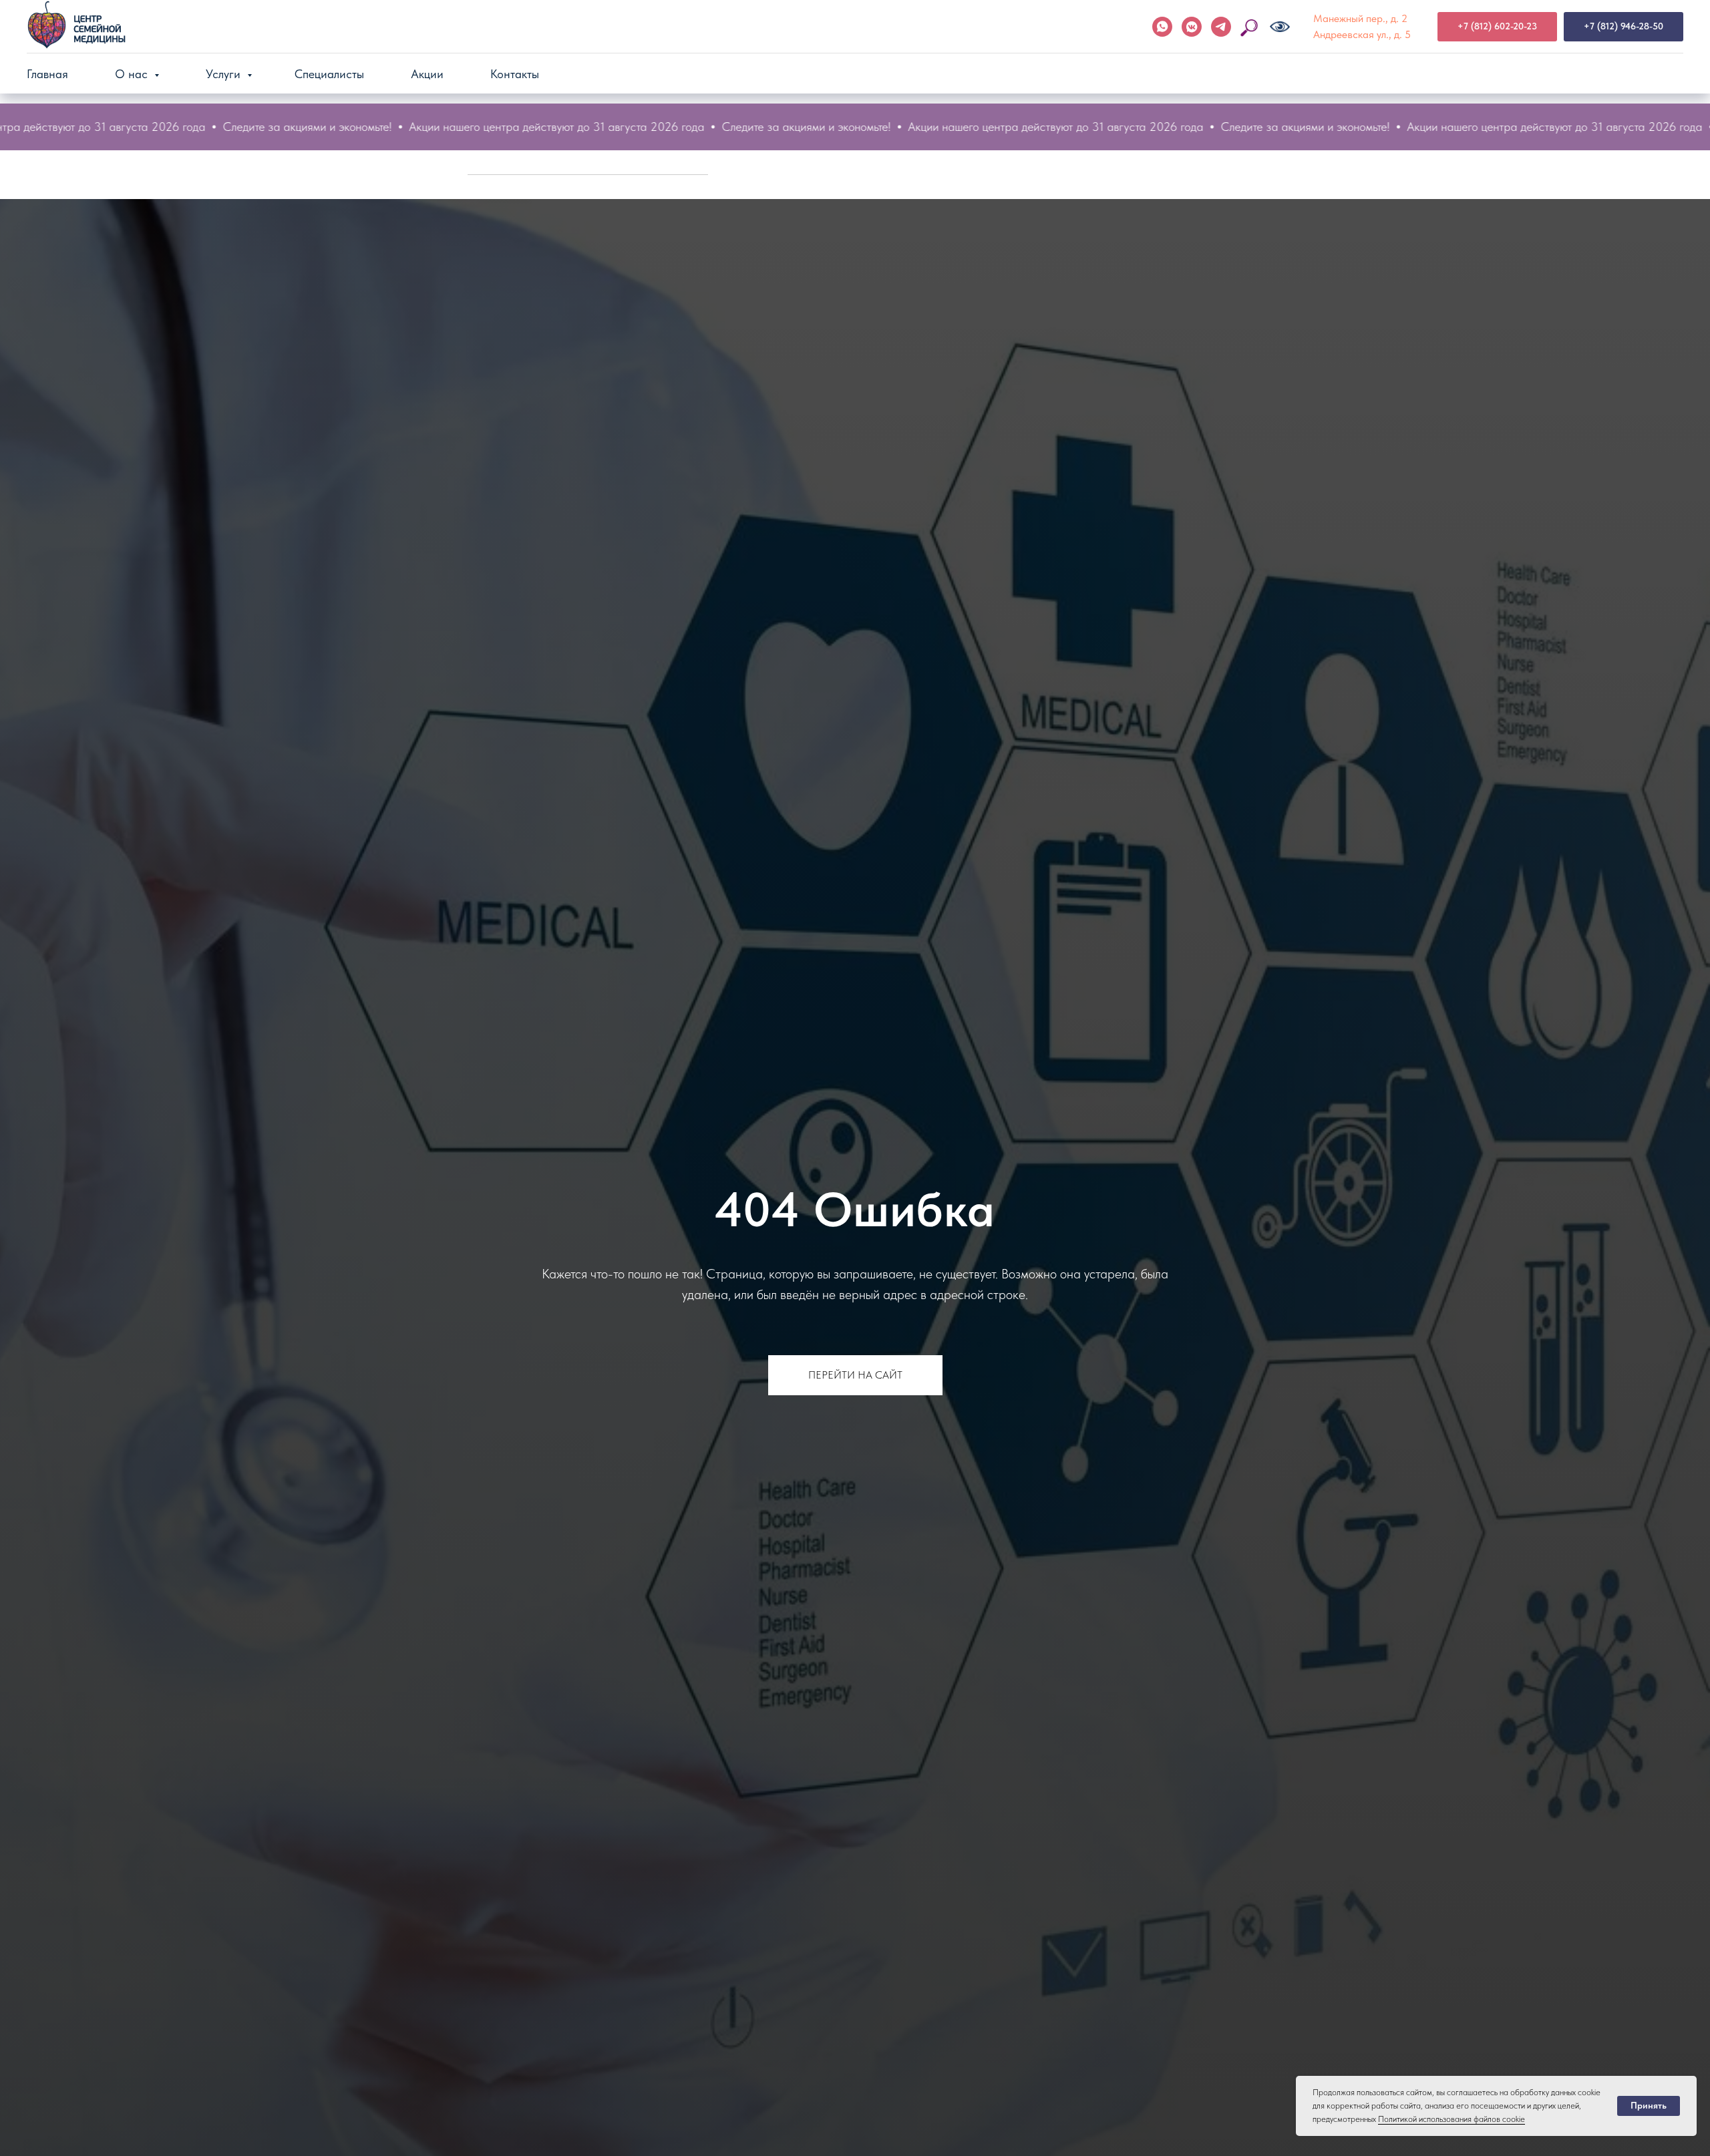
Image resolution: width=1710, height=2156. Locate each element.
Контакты (515, 74)
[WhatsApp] (1162, 27)
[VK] (1192, 27)
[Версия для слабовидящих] (1280, 27)
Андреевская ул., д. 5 (1362, 34)
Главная (47, 74)
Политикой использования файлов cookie (1451, 2119)
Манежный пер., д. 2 (1360, 18)
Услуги (225, 74)
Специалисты (329, 74)
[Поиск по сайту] (1250, 27)
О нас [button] (133, 74)
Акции (427, 74)
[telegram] (1221, 27)
